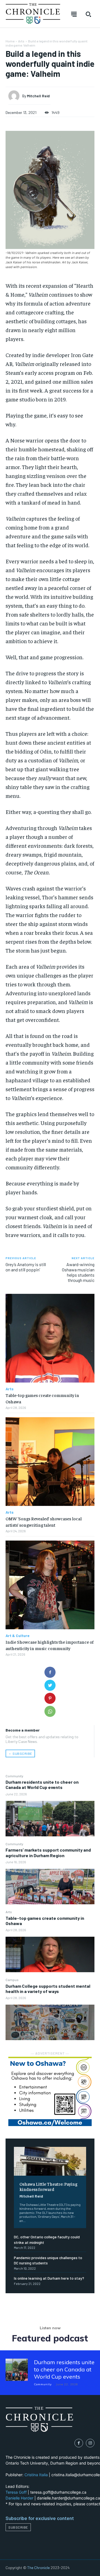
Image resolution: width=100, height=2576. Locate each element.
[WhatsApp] (50, 1711)
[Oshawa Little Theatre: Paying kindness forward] (50, 2161)
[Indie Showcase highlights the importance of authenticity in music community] (50, 1585)
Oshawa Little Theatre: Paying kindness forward (48, 2186)
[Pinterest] (50, 1698)
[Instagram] (90, 2443)
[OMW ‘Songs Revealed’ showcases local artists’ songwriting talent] (50, 1462)
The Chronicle (38, 2568)
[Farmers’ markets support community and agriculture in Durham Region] (50, 1887)
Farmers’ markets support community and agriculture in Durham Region (48, 1852)
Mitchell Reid (31, 2196)
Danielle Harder (19, 2498)
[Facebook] (50, 1672)
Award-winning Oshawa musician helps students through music (78, 1272)
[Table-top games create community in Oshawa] (50, 1954)
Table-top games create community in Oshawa (45, 1921)
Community (14, 1776)
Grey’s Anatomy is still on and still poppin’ (26, 1267)
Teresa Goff (16, 2492)
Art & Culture (17, 1636)
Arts (9, 1912)
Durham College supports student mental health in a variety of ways (48, 1989)
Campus (12, 1980)
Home (10, 41)
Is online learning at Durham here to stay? (49, 2278)
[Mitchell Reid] (15, 96)
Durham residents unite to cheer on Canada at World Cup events (42, 1785)
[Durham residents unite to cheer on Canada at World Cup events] (50, 1819)
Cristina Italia (36, 2475)
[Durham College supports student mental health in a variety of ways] (50, 2022)
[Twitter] (50, 1685)
